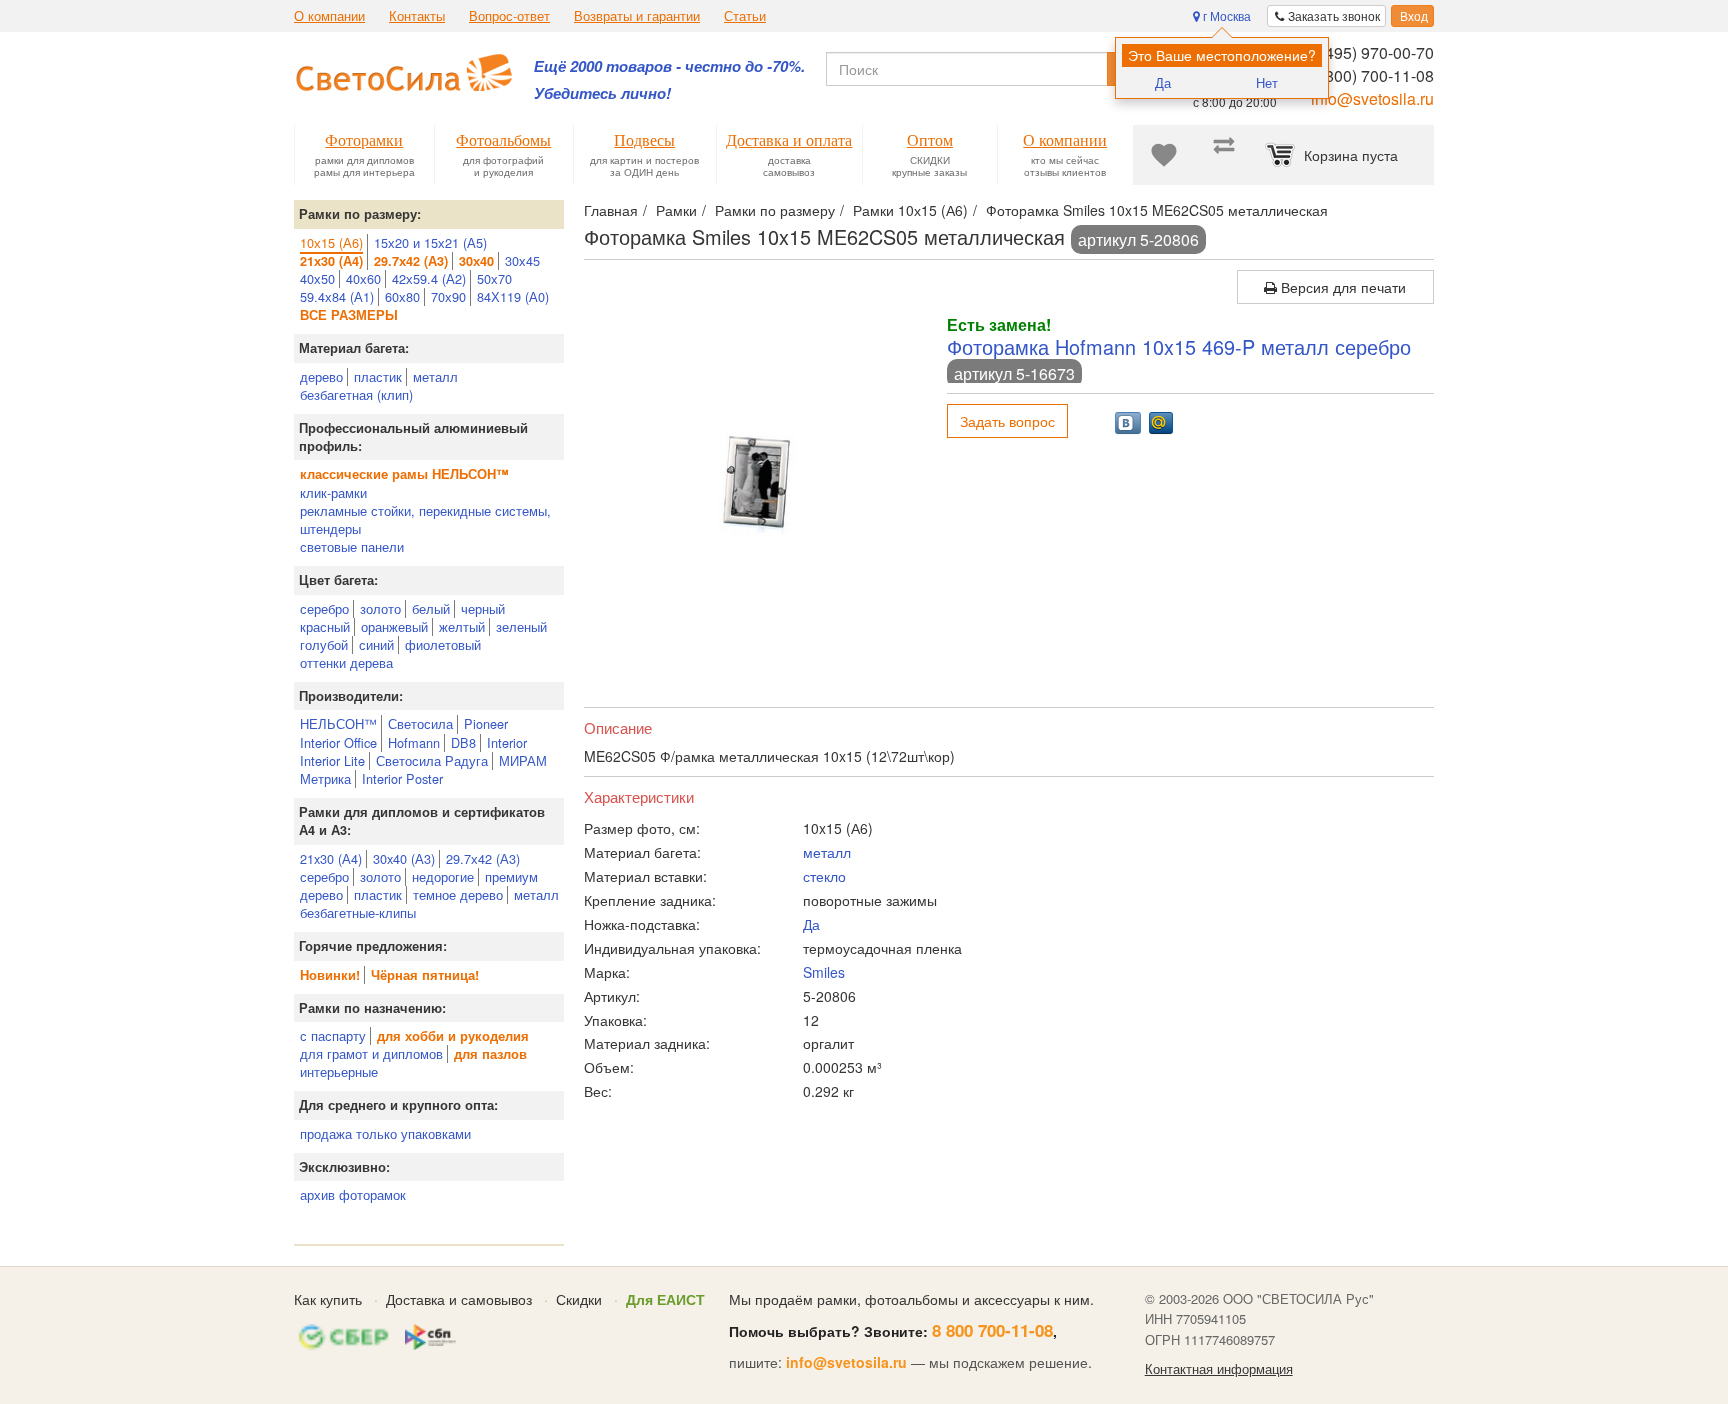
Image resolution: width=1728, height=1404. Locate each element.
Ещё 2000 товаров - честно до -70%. (669, 66)
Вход (1412, 15)
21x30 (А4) (331, 858)
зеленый (521, 626)
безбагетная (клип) (356, 394)
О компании (329, 16)
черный (483, 608)
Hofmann (414, 742)
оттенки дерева (346, 662)
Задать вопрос (1007, 421)
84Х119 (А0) (513, 296)
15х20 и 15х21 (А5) (430, 242)
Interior (507, 742)
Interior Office (338, 742)
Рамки (676, 210)
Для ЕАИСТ (665, 1299)
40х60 (363, 278)
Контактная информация (1219, 1369)
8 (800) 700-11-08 (1370, 75)
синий (376, 644)
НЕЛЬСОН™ (338, 723)
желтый (462, 626)
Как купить (328, 1299)
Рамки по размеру (775, 210)
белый (431, 608)
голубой (324, 644)
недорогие (443, 876)
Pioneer (486, 723)
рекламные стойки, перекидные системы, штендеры (425, 519)
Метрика (325, 778)
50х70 (494, 278)
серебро (324, 608)
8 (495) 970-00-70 (1370, 52)
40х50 (317, 278)
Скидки (579, 1299)
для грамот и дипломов (371, 1053)
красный (325, 626)
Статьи (745, 16)
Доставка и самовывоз (459, 1299)
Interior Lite (332, 760)
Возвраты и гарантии (637, 16)
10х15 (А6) (331, 242)
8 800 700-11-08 (992, 1330)
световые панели (352, 546)
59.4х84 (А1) (337, 296)
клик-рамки (333, 492)
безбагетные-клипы (358, 912)
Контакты (417, 16)
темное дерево (458, 894)
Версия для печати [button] (1341, 287)
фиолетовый (443, 644)
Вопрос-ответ (509, 16)
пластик (378, 376)
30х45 (522, 260)
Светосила (420, 723)
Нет (1267, 82)
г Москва (1225, 15)
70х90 (448, 296)
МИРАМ (523, 760)
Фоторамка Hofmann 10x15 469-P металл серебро (1179, 346)
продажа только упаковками (385, 1133)
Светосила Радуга (432, 760)
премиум (511, 876)
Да (1163, 82)
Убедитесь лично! (602, 93)
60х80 (402, 296)
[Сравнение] (1224, 155)
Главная (611, 210)
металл (435, 376)
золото (380, 608)
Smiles (824, 972)
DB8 (463, 742)
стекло (824, 876)
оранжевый (394, 626)
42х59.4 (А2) (429, 278)
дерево (321, 376)
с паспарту (333, 1035)
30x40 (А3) (404, 858)
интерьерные (339, 1071)
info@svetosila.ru (1372, 98)
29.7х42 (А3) (483, 858)
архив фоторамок (353, 1194)
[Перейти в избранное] (1164, 155)
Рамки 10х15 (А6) (910, 210)
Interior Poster (402, 778)
